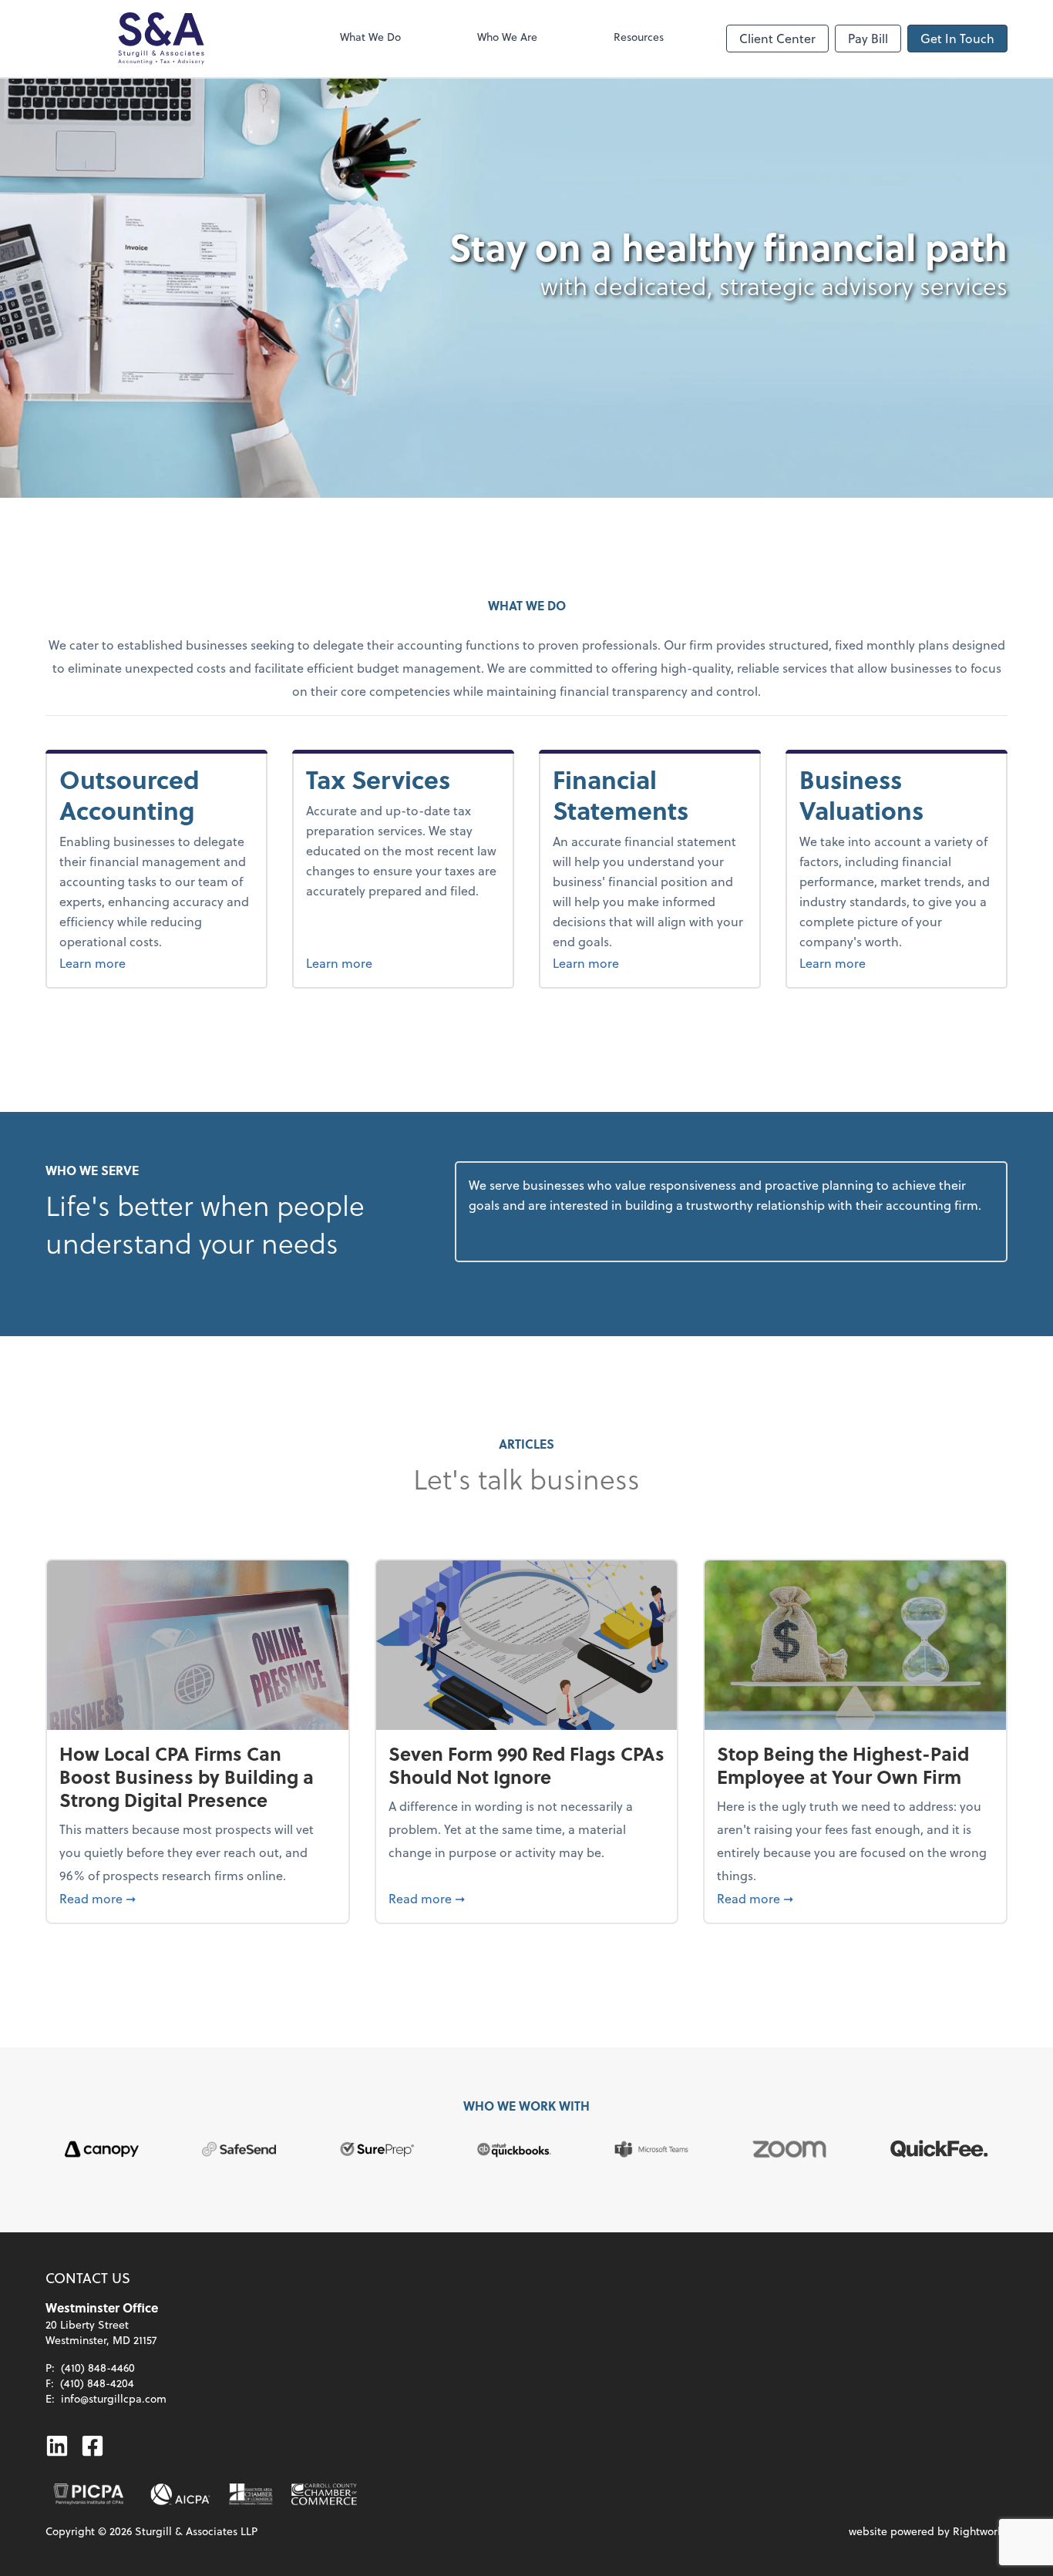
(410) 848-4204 (97, 2383)
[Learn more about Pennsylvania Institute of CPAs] (89, 2494)
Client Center (777, 38)
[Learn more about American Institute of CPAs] (180, 2494)
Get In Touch (957, 38)
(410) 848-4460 (98, 2368)
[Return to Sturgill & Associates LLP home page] (161, 39)
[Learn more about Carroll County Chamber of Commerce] (324, 2494)
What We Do (370, 37)
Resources (639, 37)
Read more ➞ (198, 1898)
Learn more (156, 962)
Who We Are (507, 37)
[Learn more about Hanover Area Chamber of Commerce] (251, 2494)
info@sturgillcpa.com (114, 2398)
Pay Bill (868, 38)
